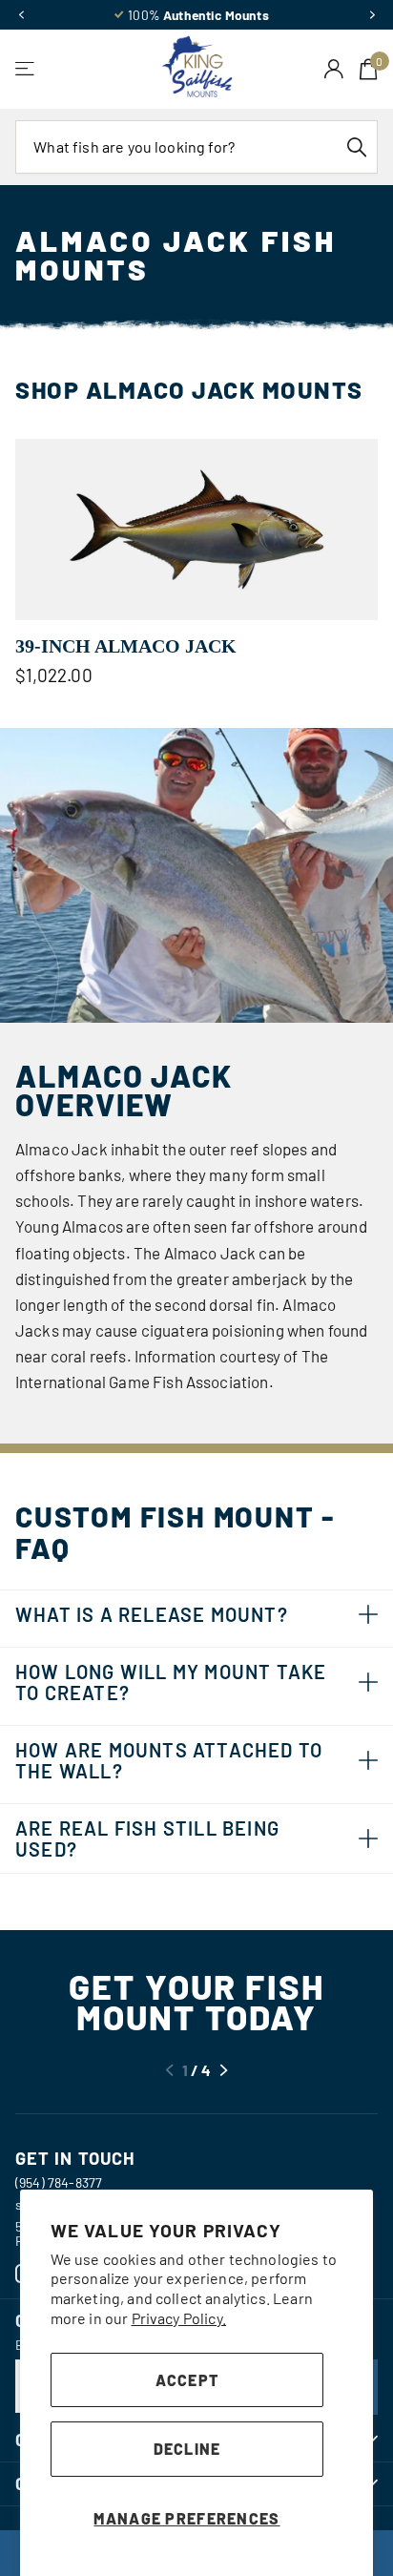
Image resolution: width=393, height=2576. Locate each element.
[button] (21, 15)
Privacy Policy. (179, 2318)
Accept (187, 2380)
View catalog (26, 69)
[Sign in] (334, 69)
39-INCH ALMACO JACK (126, 646)
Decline (187, 2449)
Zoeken (357, 147)
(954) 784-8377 (59, 2182)
